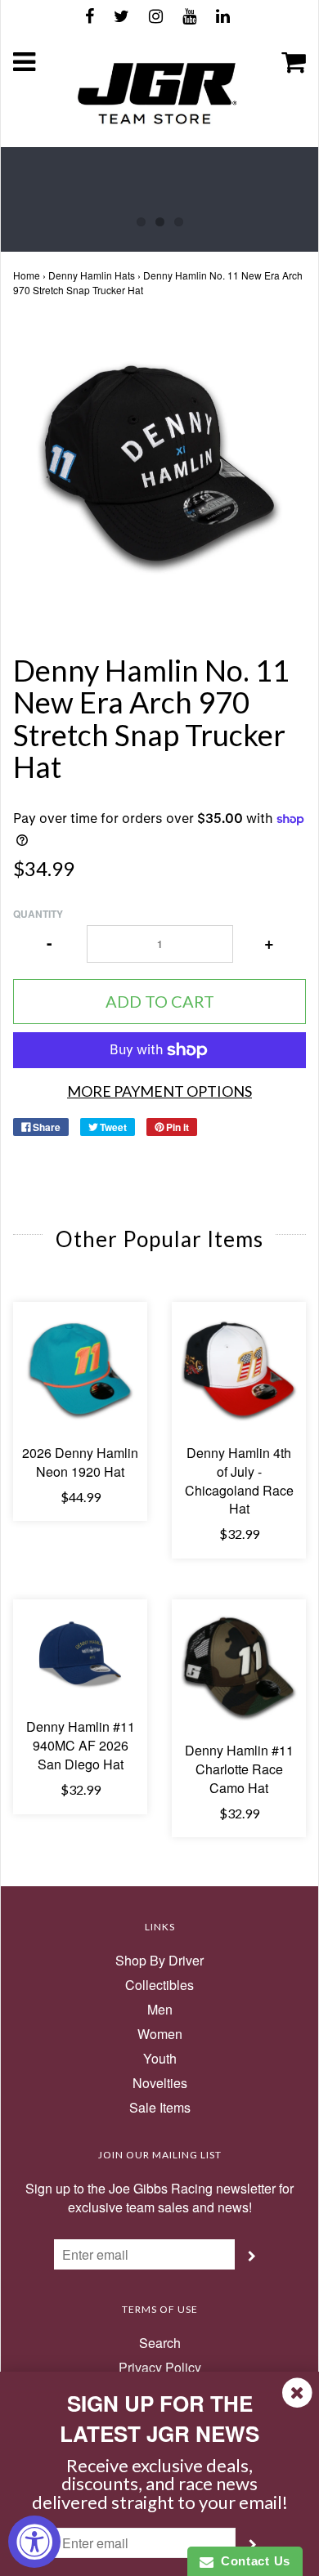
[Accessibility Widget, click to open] (34, 2542)
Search (160, 2343)
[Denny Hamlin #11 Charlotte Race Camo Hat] (239, 1666)
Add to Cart (160, 1001)
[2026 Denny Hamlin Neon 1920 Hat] (80, 1369)
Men (160, 2010)
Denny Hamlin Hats (92, 275)
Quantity (38, 914)
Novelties (160, 2083)
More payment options (159, 1091)
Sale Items (160, 2108)
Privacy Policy (160, 2368)
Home (27, 275)
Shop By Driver (159, 1961)
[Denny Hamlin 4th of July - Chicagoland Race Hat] (239, 1369)
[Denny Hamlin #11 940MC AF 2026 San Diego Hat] (80, 1655)
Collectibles (159, 1985)
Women (160, 2034)
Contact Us (252, 2561)
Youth (160, 2059)
